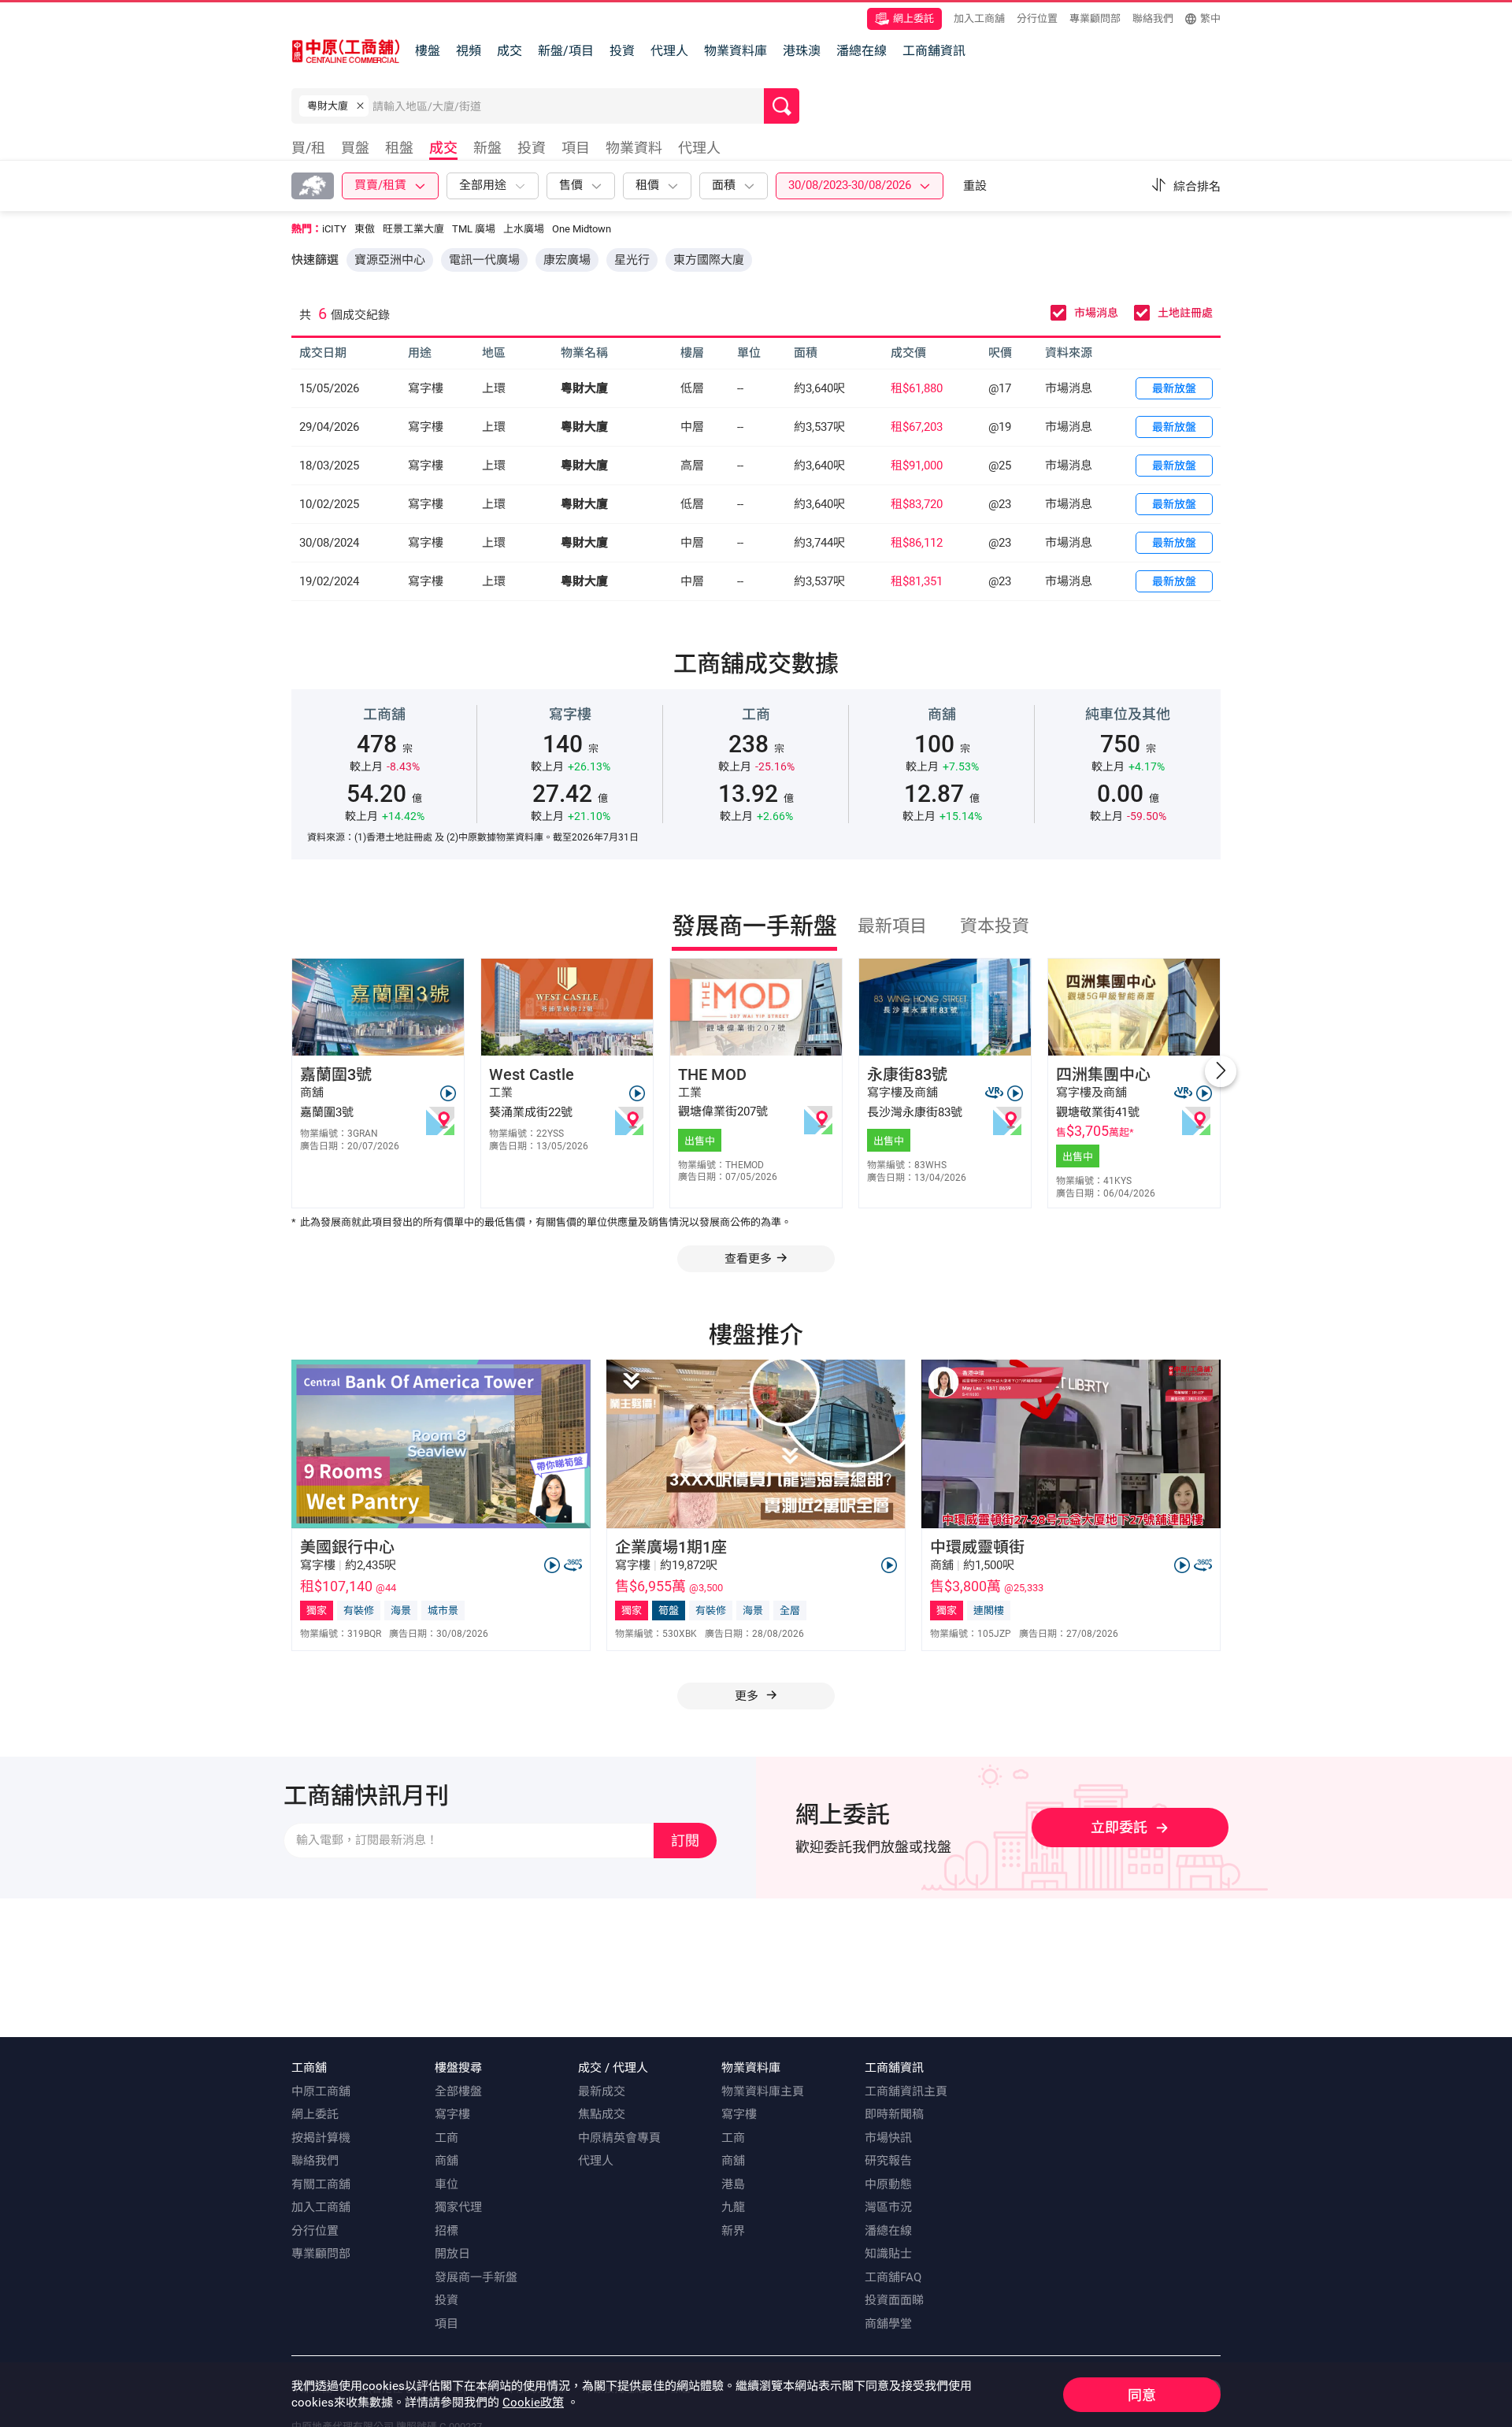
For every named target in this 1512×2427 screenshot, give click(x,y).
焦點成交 (602, 2114)
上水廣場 (524, 229)
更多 (748, 1696)
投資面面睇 (894, 2300)
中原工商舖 (321, 2091)
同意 (1142, 2395)
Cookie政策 (533, 2403)
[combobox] (568, 109)
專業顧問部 (1095, 19)
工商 (447, 2138)
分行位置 (1037, 19)
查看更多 (748, 1259)
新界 (733, 2231)
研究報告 (888, 2161)
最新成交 (602, 2091)
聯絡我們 (1153, 19)
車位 (447, 2184)
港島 (733, 2184)
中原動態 (888, 2184)
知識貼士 (888, 2254)
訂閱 (685, 1841)
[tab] (312, 150)
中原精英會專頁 (619, 2138)
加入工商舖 (979, 19)
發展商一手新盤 (476, 2277)
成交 (510, 51)
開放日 (452, 2254)
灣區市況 (888, 2207)
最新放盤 (1174, 388)
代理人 (669, 51)
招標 (447, 2231)
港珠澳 (802, 51)
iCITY (334, 229)
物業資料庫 (736, 51)
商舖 (447, 2161)
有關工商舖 (321, 2184)
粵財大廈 (584, 388)
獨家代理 (458, 2207)
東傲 (365, 229)
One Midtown (582, 229)
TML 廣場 (474, 229)
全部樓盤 (458, 2091)
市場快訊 (888, 2138)
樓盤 (428, 51)
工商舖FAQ (893, 2277)
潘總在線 (862, 51)
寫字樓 (452, 2114)
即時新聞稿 (894, 2114)
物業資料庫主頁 (763, 2091)
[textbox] (568, 106)
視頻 (469, 51)
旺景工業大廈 (413, 229)
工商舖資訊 (934, 51)
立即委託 (1119, 1827)
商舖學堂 (888, 2324)
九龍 (733, 2207)
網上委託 (913, 19)
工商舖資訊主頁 (906, 2091)
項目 (447, 2324)
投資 (622, 51)
